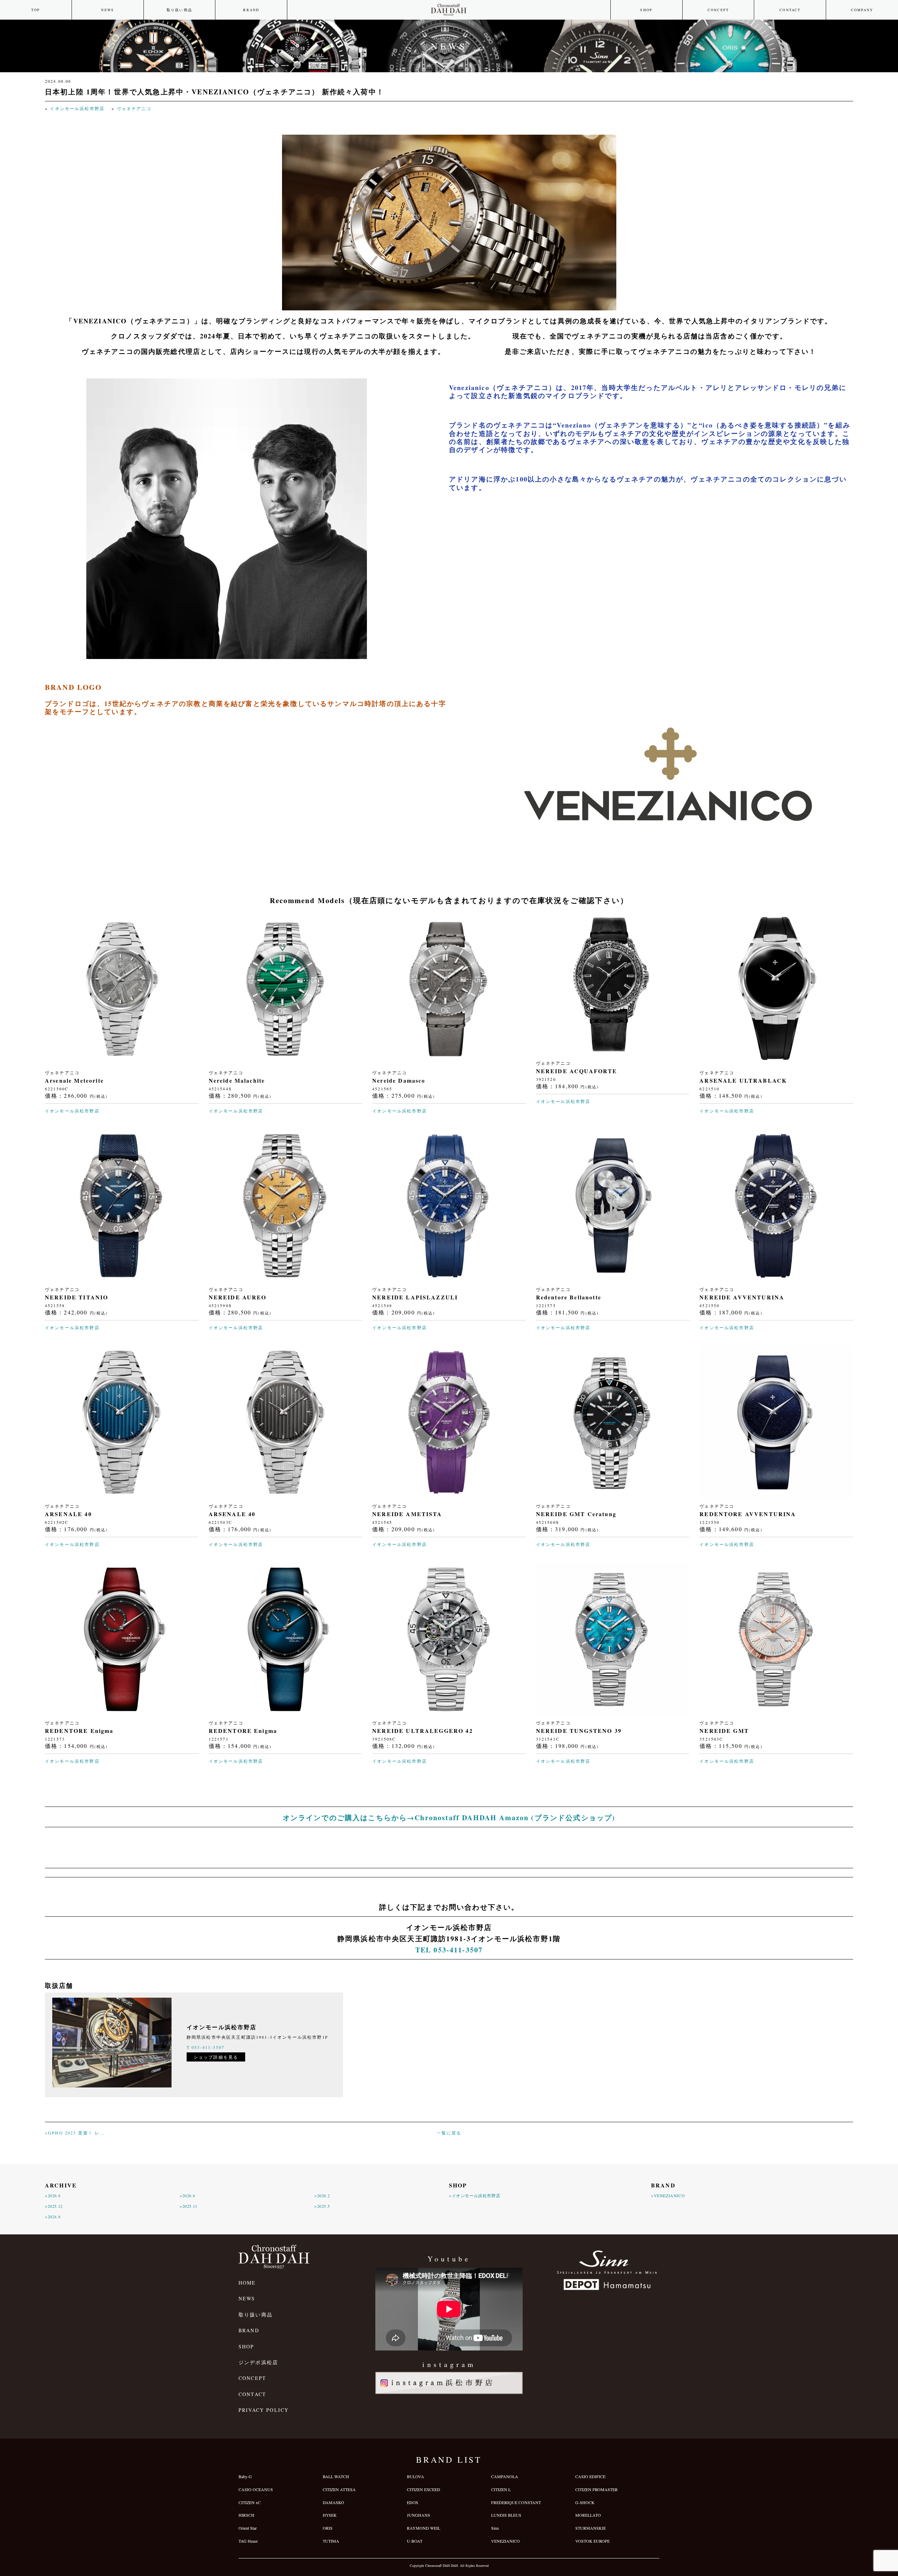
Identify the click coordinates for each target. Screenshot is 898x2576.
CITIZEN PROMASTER (597, 2489)
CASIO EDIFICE (590, 2476)
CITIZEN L (501, 2489)
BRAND (251, 10)
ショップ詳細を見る (216, 2057)
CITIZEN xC (250, 2502)
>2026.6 (187, 2195)
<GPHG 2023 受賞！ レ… (75, 2133)
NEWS (108, 10)
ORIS (328, 2528)
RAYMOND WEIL (424, 2528)
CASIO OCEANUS (256, 2489)
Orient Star (248, 2528)
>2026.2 (322, 2195)
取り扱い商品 (179, 10)
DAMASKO (333, 2502)
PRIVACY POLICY (264, 2410)
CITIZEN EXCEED (424, 2489)
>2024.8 (53, 2217)
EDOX (413, 2502)
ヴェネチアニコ (134, 108)
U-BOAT (415, 2541)
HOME (247, 2283)
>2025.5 (322, 2206)
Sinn (495, 2528)
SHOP (646, 10)
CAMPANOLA (505, 2476)
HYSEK (330, 2515)
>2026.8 (53, 2195)
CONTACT (790, 10)
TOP (36, 10)
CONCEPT (718, 10)
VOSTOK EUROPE (592, 2541)
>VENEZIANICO (668, 2195)
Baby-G (245, 2476)
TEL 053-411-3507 (449, 1950)
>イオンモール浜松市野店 (475, 2195)
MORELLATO (588, 2515)
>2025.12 (54, 2206)
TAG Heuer (248, 2541)
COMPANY (862, 10)
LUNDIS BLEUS (506, 2515)
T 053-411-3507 (206, 2047)
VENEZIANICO (505, 2541)
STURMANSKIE (591, 2528)
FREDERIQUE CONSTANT (516, 2502)
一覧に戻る (449, 2133)
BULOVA (416, 2476)
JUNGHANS (418, 2515)
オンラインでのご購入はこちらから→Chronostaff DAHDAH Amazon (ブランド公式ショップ (448, 1818)
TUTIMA (331, 2541)
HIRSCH (246, 2515)
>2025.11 (189, 2206)
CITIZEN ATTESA (339, 2489)
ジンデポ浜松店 (258, 2362)
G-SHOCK (585, 2502)
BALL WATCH (336, 2476)
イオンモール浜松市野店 (77, 108)
